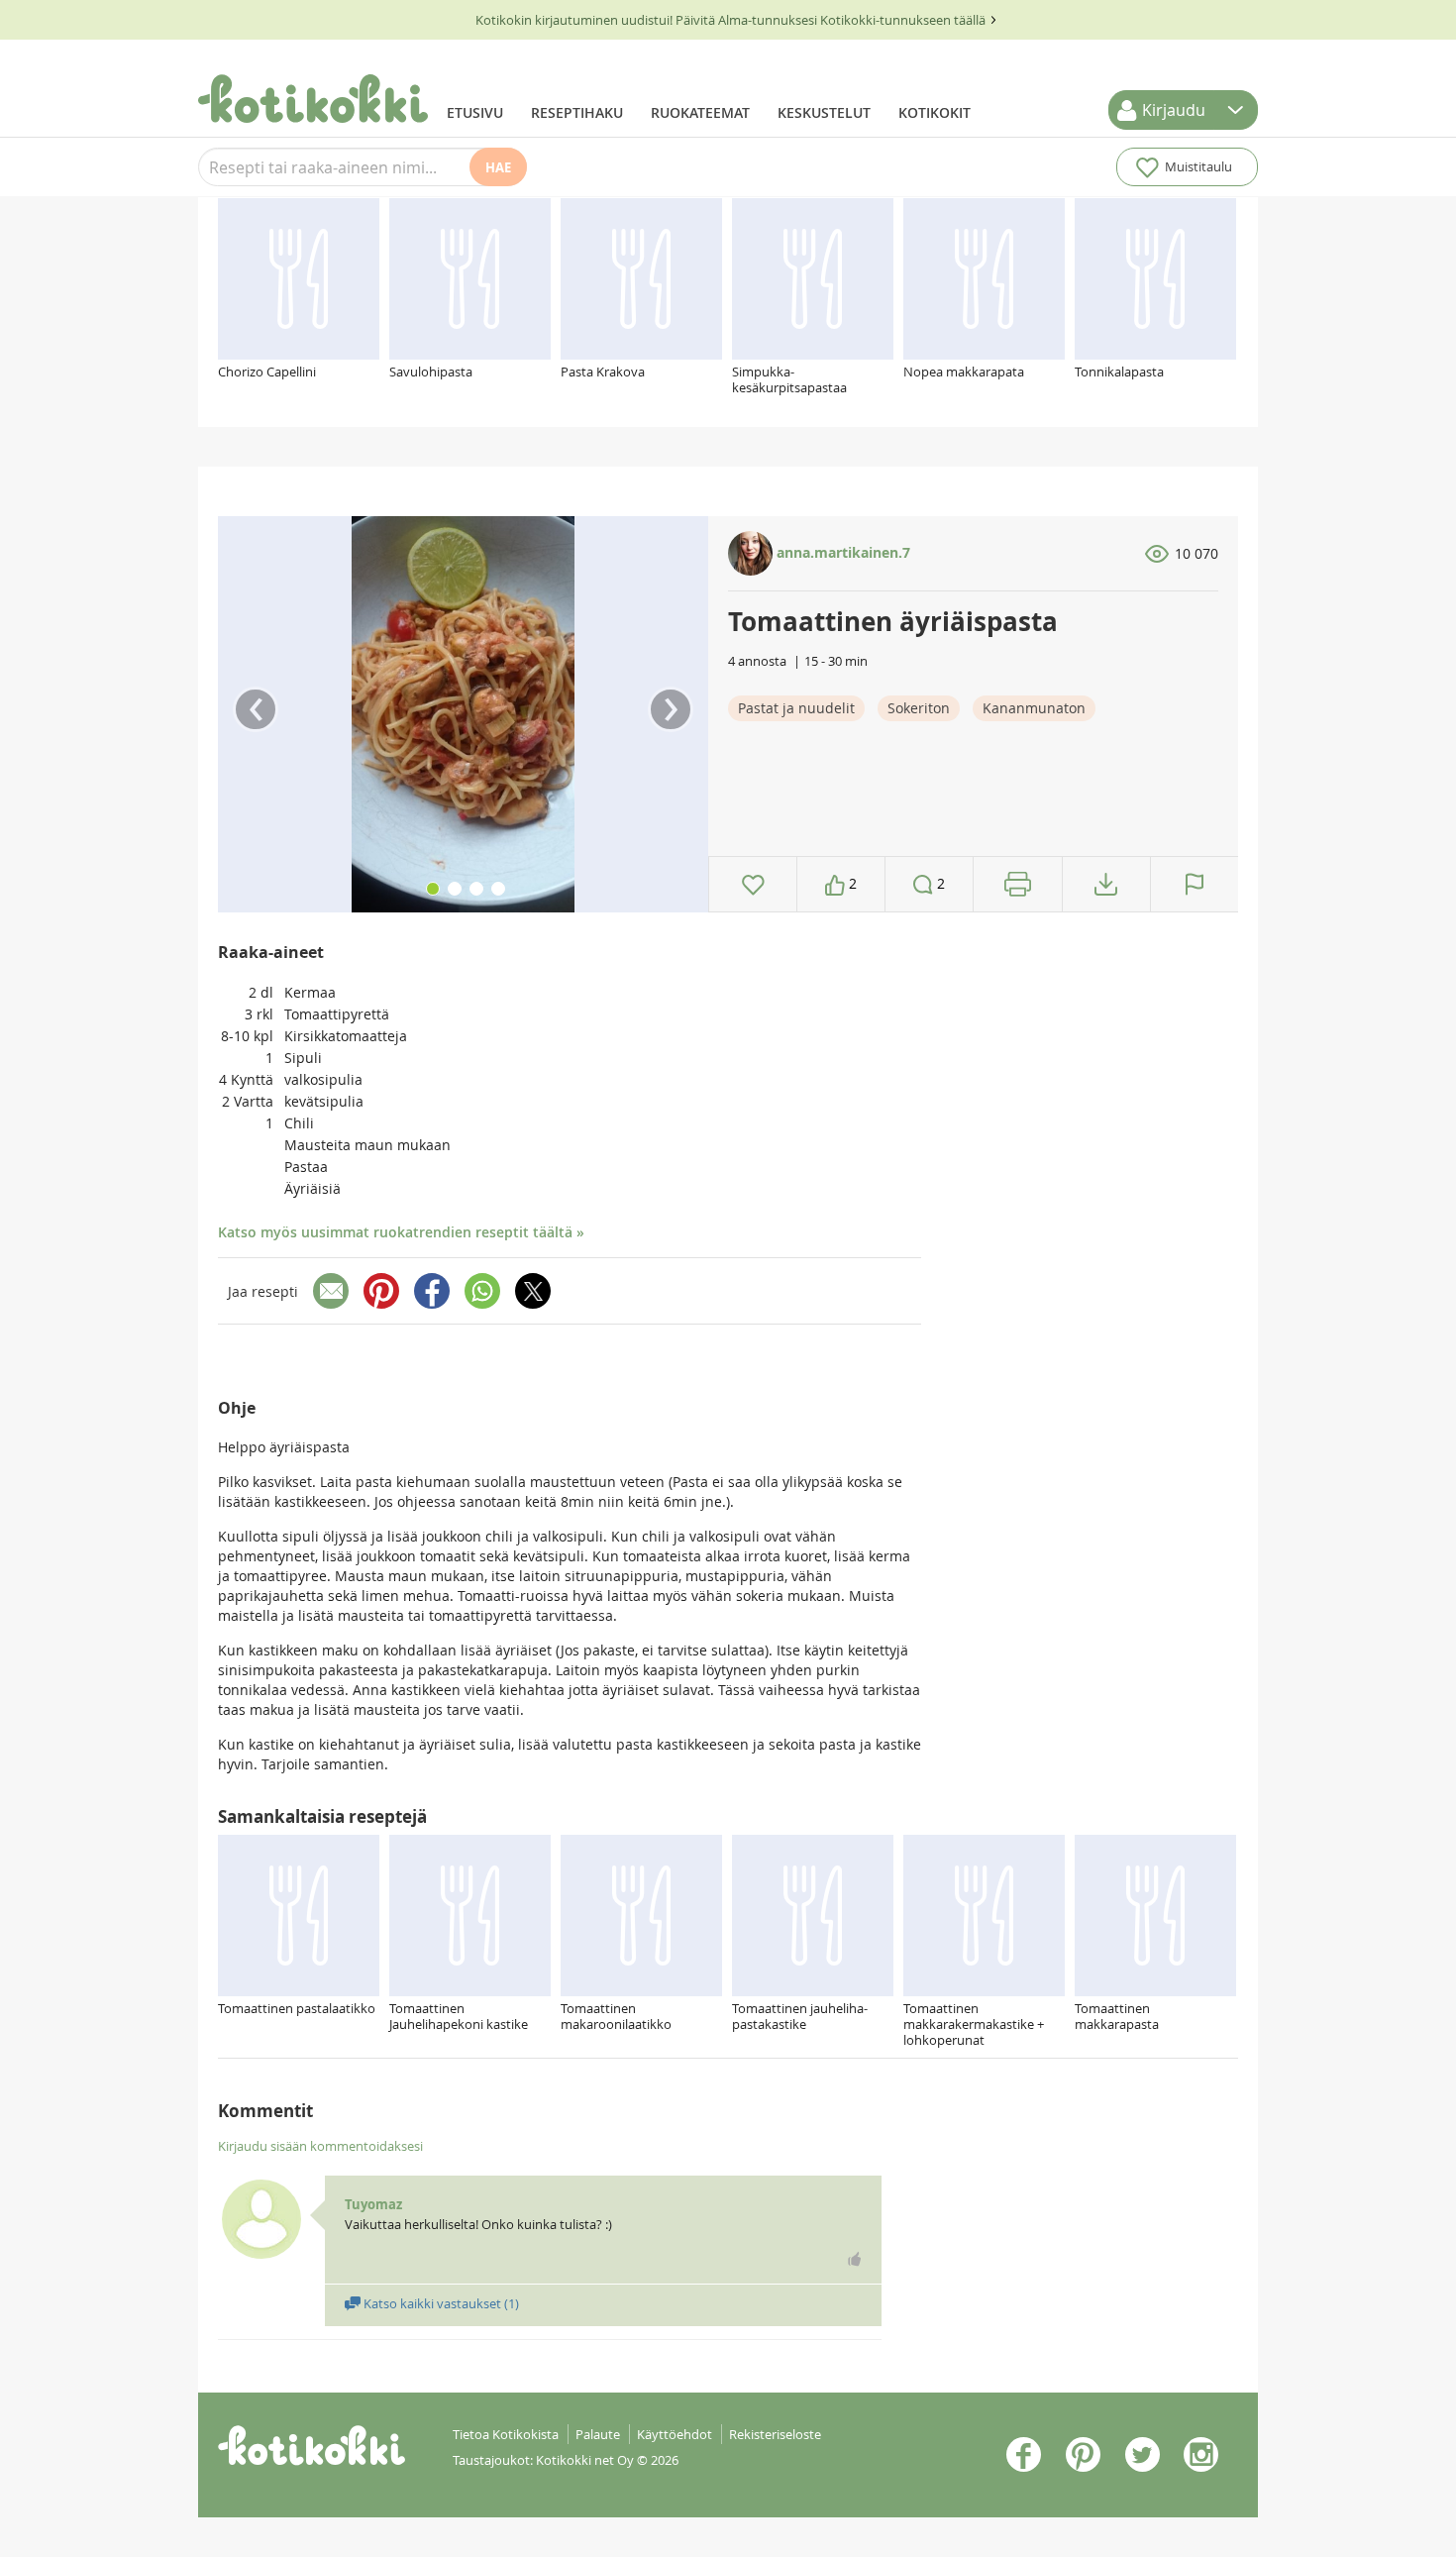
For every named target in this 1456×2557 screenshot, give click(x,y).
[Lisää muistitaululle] (753, 884)
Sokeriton (919, 708)
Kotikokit (935, 112)
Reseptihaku (577, 112)
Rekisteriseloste (775, 2434)
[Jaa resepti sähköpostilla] (331, 1291)
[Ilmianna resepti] (1195, 884)
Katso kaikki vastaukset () (440, 2303)
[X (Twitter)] (533, 1291)
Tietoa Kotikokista (506, 2434)
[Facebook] (432, 1291)
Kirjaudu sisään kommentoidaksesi (320, 2146)
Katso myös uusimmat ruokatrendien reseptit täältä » (401, 1232)
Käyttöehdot (675, 2434)
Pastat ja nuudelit (796, 708)
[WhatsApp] (482, 1291)
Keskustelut (824, 112)
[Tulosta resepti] (1018, 884)
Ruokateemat (700, 112)
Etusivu (475, 112)
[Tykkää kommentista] (855, 2259)
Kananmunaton (1034, 708)
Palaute (598, 2434)
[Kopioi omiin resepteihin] (1106, 884)
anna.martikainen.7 (841, 552)
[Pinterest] (381, 1291)
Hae (498, 167)
